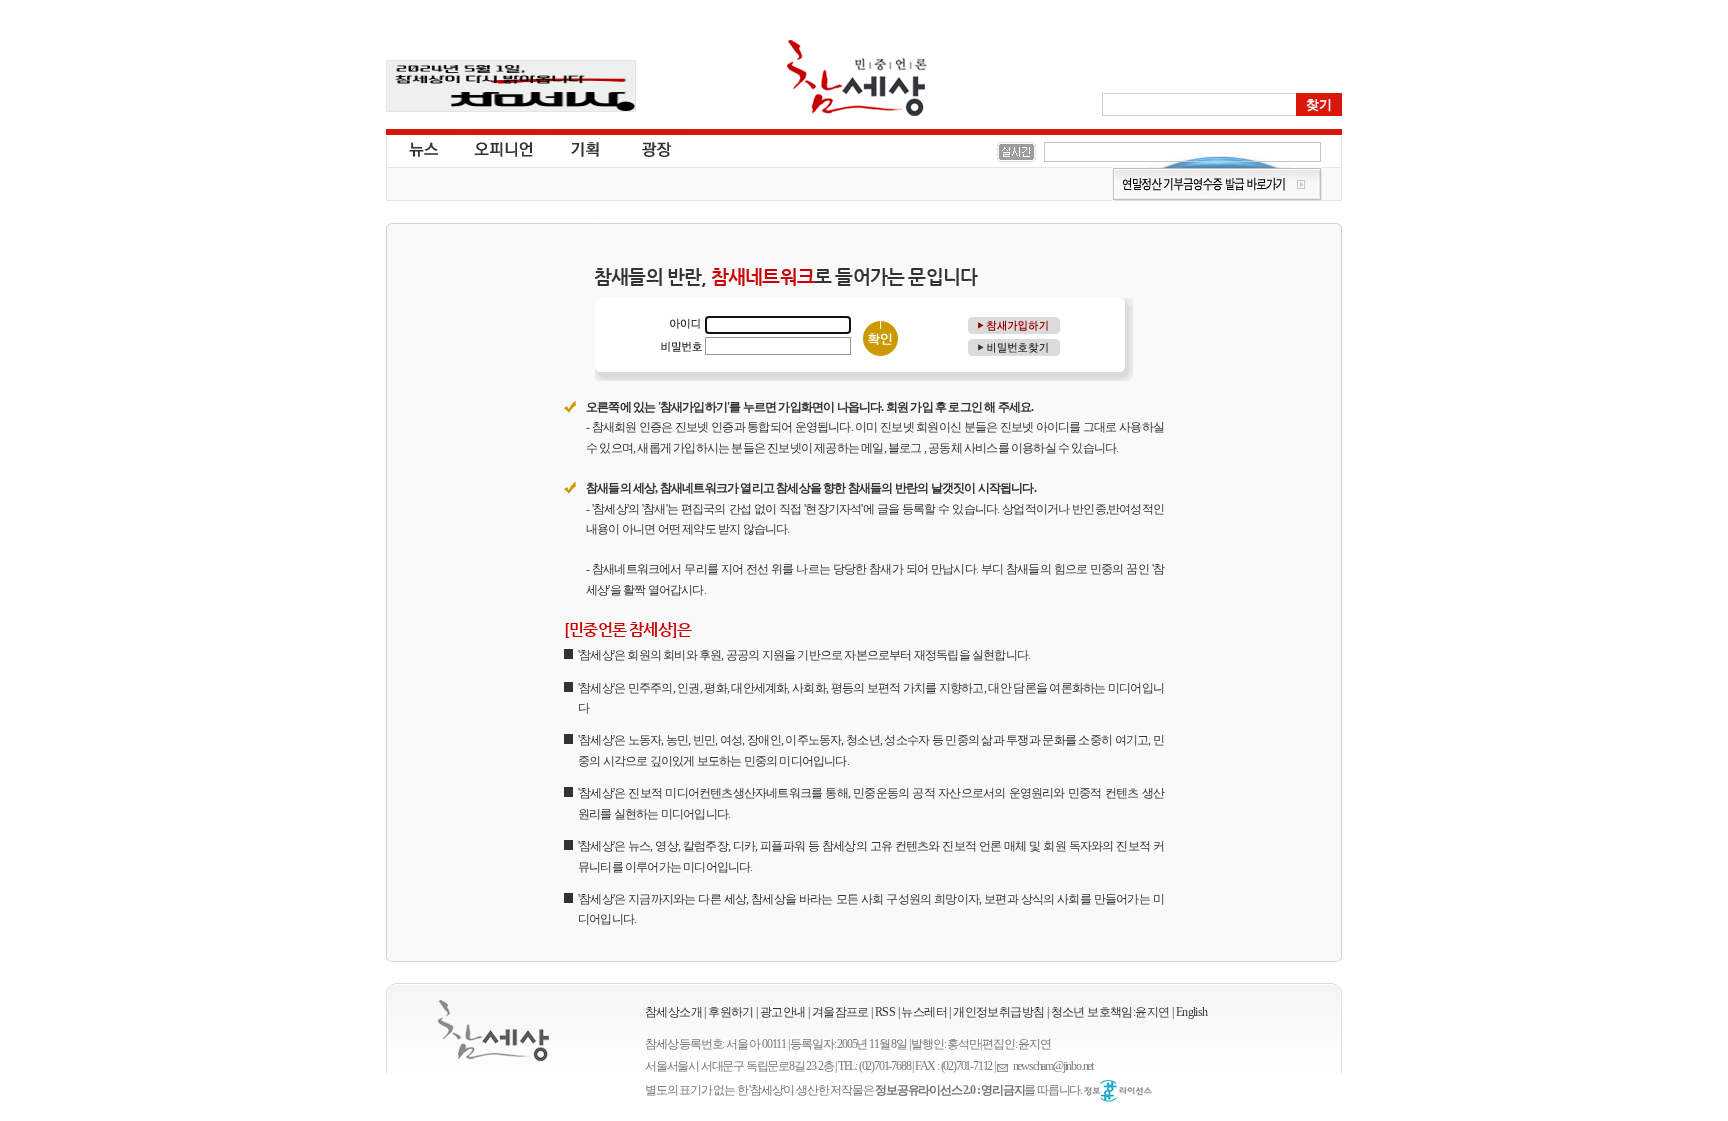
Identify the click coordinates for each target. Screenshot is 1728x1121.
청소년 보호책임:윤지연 (1110, 1012)
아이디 (681, 324)
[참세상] (493, 1030)
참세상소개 (673, 1012)
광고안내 (783, 1012)
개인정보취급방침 (998, 1012)
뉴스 (422, 148)
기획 (586, 148)
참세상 (857, 78)
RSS (885, 1012)
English (1192, 1012)
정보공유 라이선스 (1118, 1091)
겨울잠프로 (840, 1012)
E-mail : (1005, 1066)
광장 (642, 148)
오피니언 (504, 148)
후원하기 (731, 1012)
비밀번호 (681, 345)
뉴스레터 (924, 1012)
